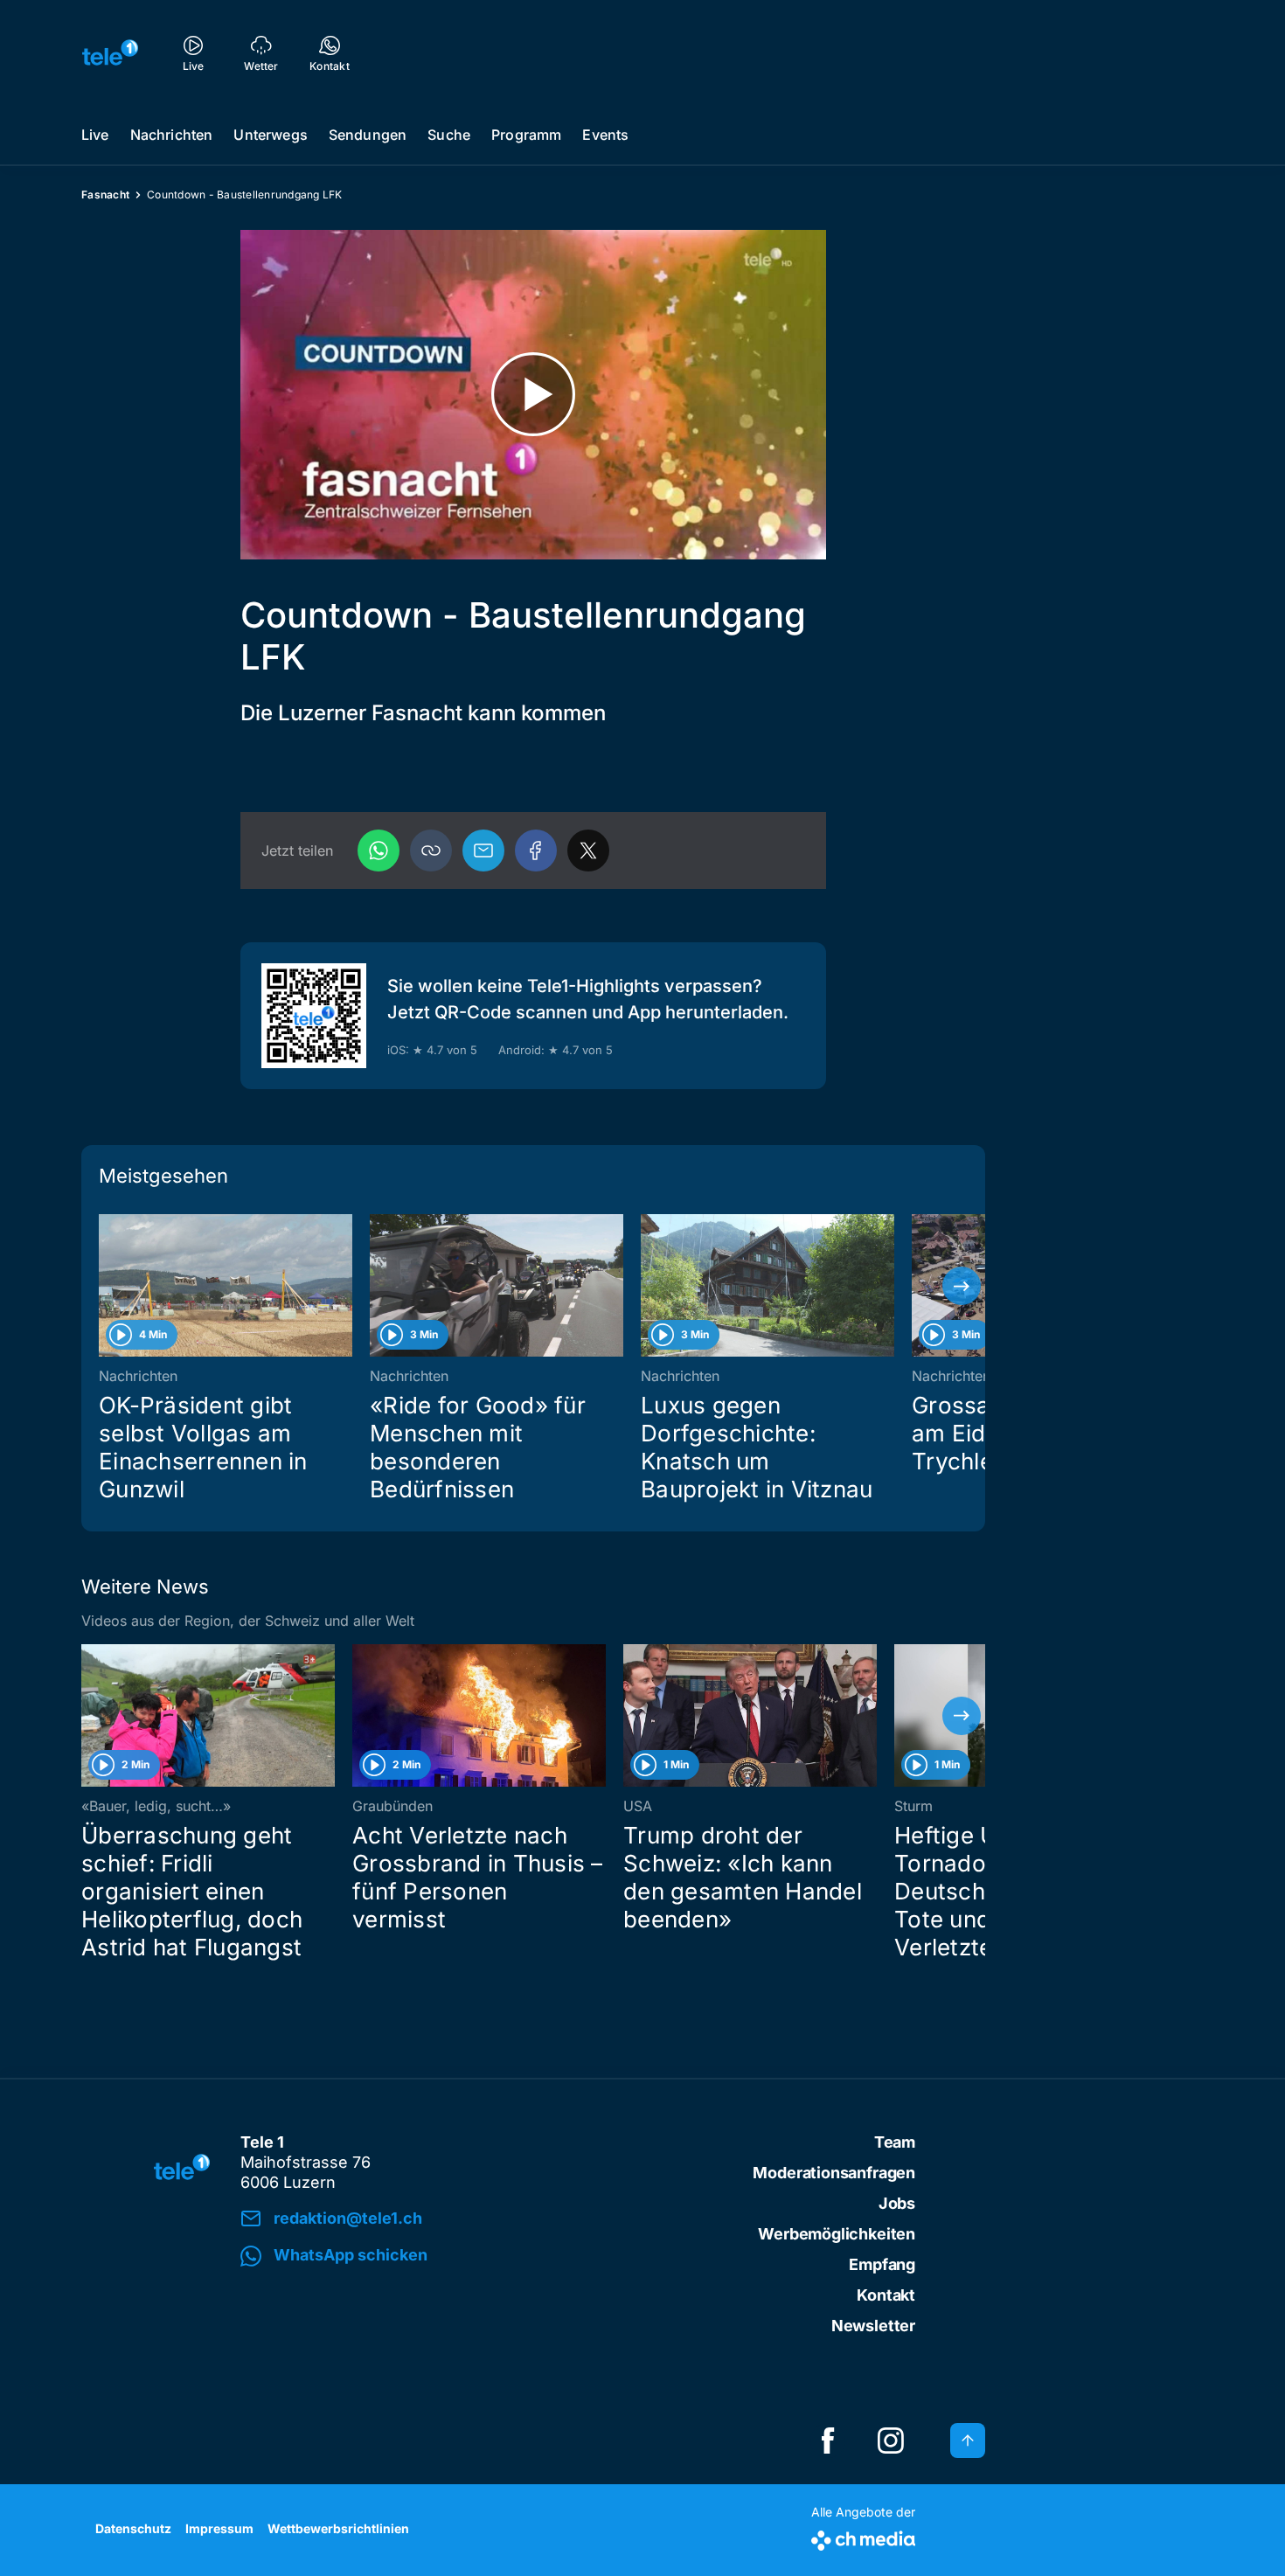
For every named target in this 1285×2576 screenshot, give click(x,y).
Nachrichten (172, 135)
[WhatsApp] (379, 851)
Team (895, 2142)
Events (605, 135)
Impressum (219, 2528)
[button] (431, 851)
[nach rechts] (962, 1286)
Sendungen (368, 135)
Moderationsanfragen (834, 2173)
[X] (588, 851)
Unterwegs (270, 135)
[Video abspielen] (533, 395)
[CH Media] (863, 2537)
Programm (526, 135)
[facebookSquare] (828, 2441)
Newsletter (873, 2326)
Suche (449, 135)
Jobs (897, 2203)
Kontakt (886, 2295)
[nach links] (105, 1286)
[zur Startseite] (110, 52)
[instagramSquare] (891, 2441)
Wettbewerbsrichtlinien (338, 2528)
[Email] (483, 851)
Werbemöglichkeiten (837, 2234)
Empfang (882, 2264)
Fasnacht (105, 194)
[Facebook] (536, 851)
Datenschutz (133, 2528)
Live (95, 135)
